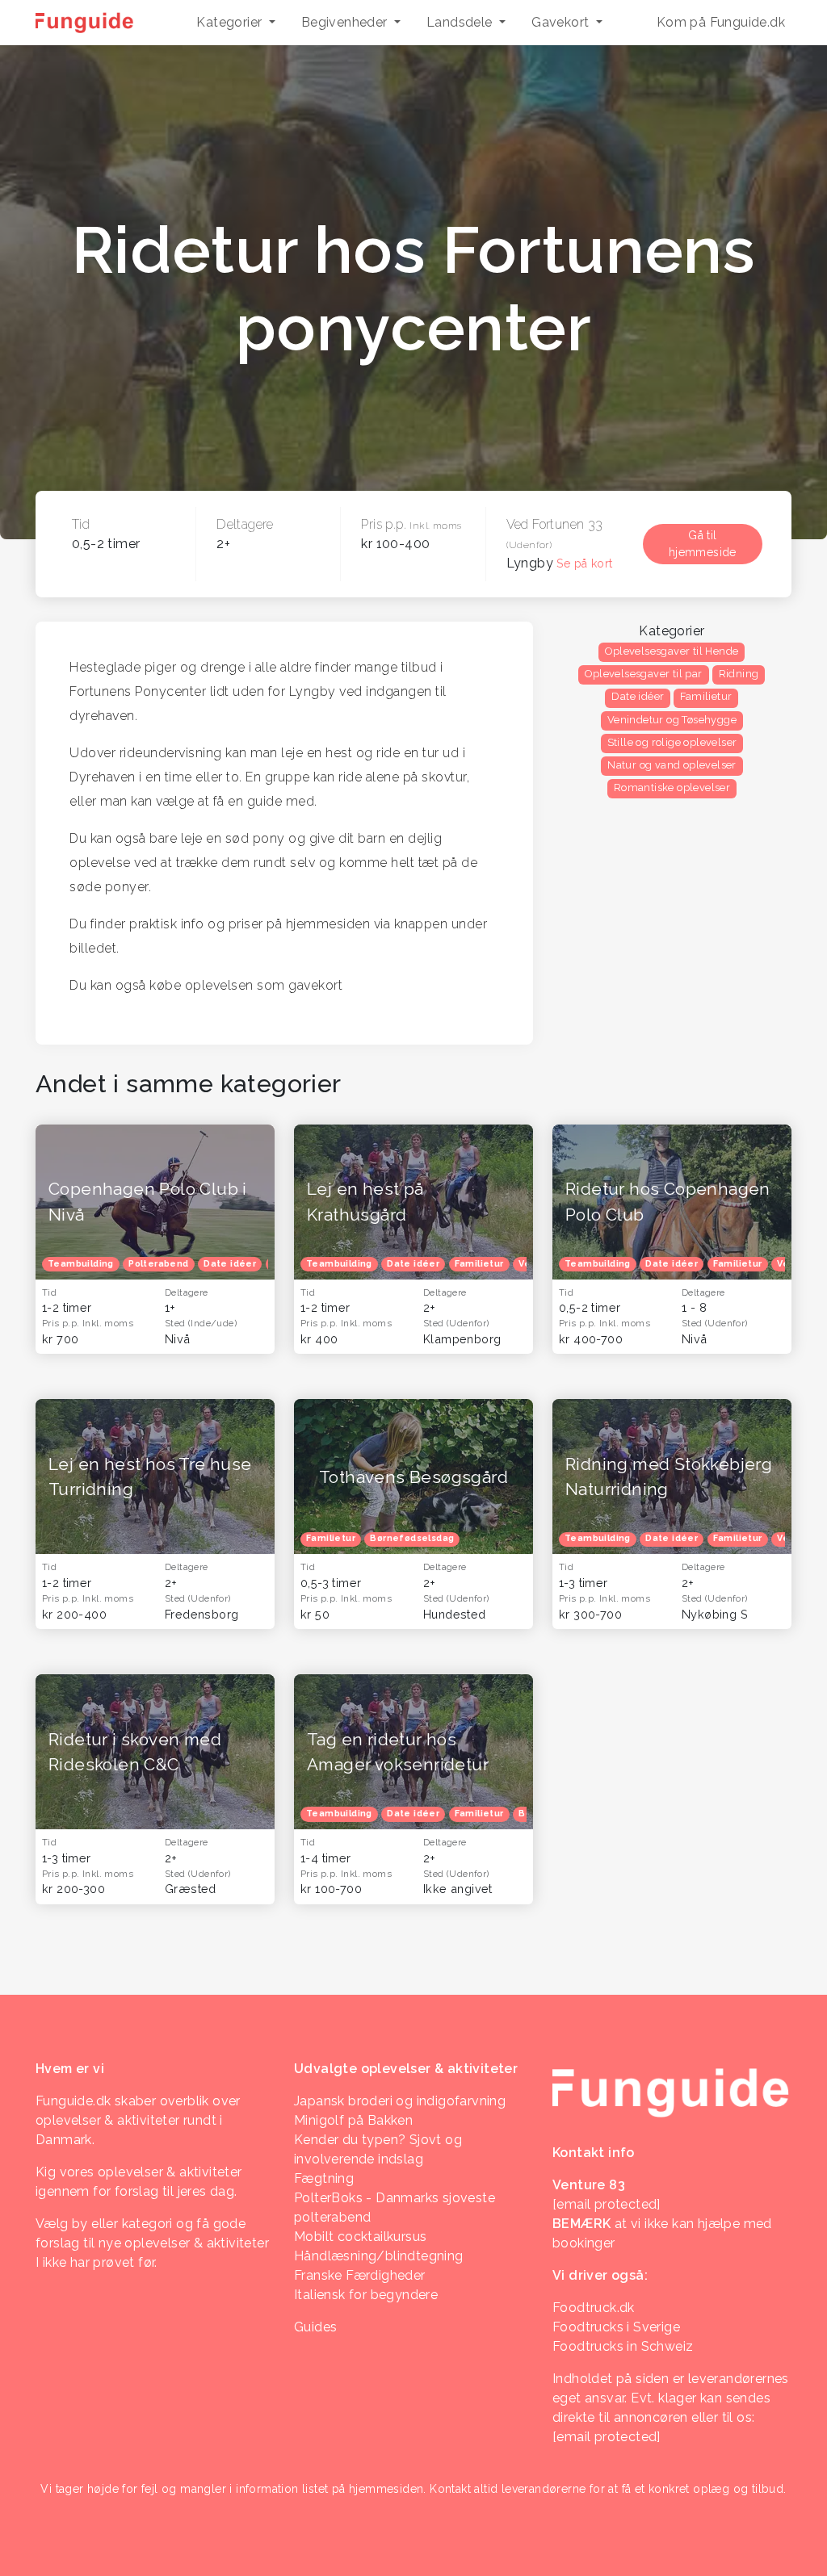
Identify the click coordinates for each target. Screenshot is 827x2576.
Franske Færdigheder (360, 2275)
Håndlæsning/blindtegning (379, 2256)
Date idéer (638, 696)
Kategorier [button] (231, 22)
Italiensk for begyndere (366, 2295)
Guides (315, 2327)
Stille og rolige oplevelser (672, 742)
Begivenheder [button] (346, 22)
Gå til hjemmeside (703, 544)
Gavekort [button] (562, 22)
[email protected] (607, 2437)
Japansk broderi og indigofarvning (400, 2101)
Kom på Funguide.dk (721, 22)
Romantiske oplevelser (672, 787)
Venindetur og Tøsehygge (672, 720)
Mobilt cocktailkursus (360, 2237)
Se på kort (584, 563)
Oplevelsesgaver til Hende (672, 651)
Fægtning (324, 2178)
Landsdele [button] (461, 22)
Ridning (739, 674)
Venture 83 (589, 2185)
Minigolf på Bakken (353, 2120)
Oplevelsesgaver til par (643, 674)
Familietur (706, 696)
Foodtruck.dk (594, 2308)
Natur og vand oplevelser (672, 765)
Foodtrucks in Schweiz (623, 2346)
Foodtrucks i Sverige (616, 2327)
